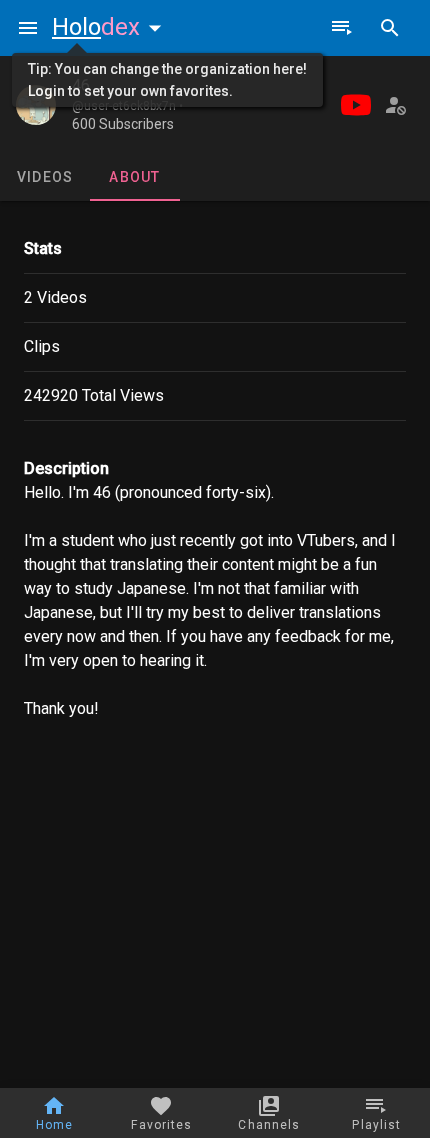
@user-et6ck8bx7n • (127, 106)
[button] (111, 27)
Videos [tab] (45, 177)
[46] (36, 105)
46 (81, 85)
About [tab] (134, 177)
